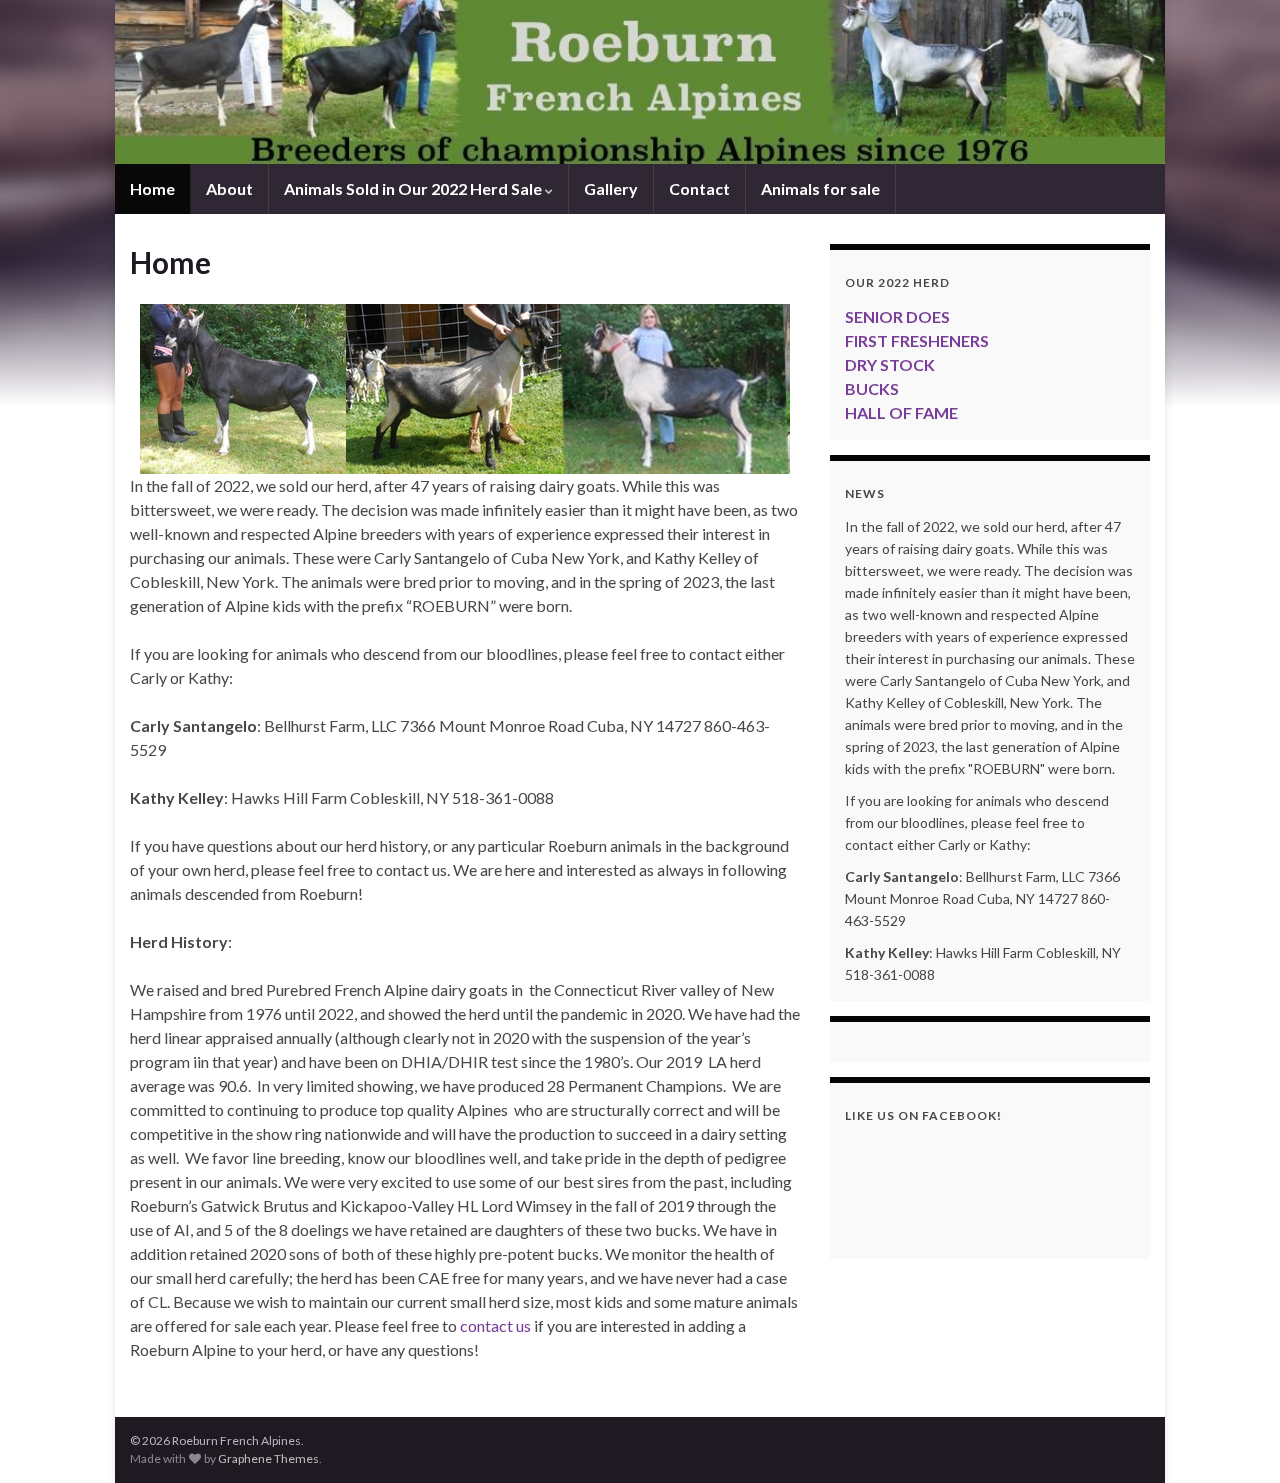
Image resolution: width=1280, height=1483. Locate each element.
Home (152, 188)
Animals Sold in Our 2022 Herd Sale (414, 188)
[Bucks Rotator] (465, 389)
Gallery (611, 188)
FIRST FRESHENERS (917, 340)
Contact (699, 188)
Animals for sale (820, 188)
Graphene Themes (268, 1458)
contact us (495, 1325)
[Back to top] (1235, 1438)
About (229, 188)
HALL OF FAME (901, 412)
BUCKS (872, 388)
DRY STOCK (890, 364)
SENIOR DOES (897, 316)
